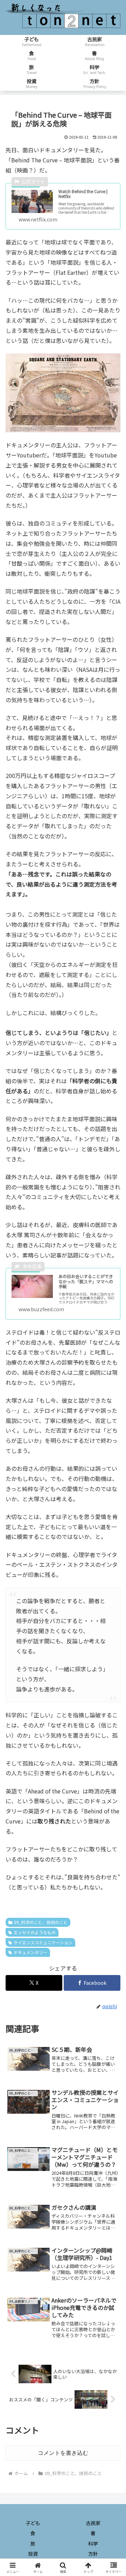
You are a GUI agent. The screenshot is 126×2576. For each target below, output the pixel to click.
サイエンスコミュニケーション (43, 1942)
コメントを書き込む (63, 2453)
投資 (33, 2554)
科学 (93, 2544)
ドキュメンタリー (30, 1952)
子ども (33, 2523)
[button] (113, 1547)
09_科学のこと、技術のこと (41, 1922)
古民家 (93, 2523)
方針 (93, 2554)
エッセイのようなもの (35, 1932)
